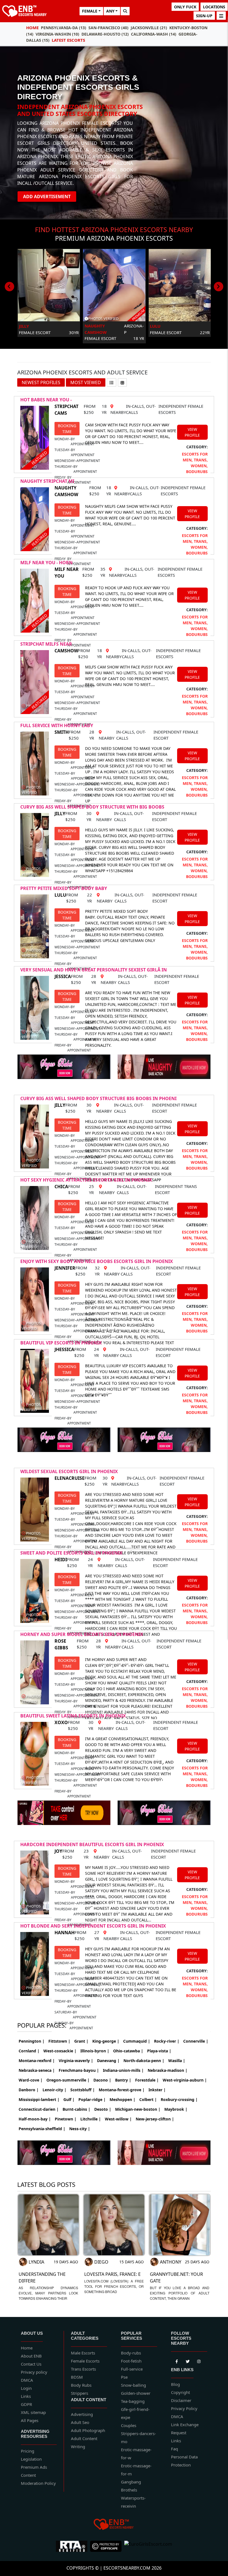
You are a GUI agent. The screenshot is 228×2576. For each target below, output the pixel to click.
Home (32, 28)
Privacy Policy (184, 2408)
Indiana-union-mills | (123, 2070)
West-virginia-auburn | (185, 2080)
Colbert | (148, 2099)
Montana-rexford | (37, 2061)
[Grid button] (122, 382)
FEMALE (90, 11)
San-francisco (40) (108, 28)
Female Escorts (85, 2361)
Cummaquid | (137, 2041)
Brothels (129, 2490)
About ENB (31, 2356)
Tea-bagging (133, 2401)
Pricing (28, 2451)
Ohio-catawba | (128, 2051)
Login (26, 2388)
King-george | (106, 2041)
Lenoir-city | (54, 2090)
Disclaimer (181, 2400)
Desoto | (103, 2109)
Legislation (31, 2459)
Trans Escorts (83, 2369)
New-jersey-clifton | (155, 2119)
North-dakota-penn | (144, 2061)
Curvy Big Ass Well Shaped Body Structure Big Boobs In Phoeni (98, 1098)
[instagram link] (199, 2361)
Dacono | (102, 2080)
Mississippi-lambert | (39, 2099)
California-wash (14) (154, 34)
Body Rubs (81, 2385)
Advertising (82, 2414)
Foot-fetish (131, 2361)
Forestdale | (147, 2080)
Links (26, 2396)
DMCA (27, 2380)
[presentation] (9, 287)
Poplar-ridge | (92, 2099)
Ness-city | (80, 2129)
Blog (175, 2384)
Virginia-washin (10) (57, 34)
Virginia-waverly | (76, 2061)
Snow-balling (133, 2385)
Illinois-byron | (95, 2051)
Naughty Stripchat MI (47, 481)
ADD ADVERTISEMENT (47, 197)
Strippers (80, 2393)
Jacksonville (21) (149, 28)
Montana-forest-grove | (122, 2090)
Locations (214, 7)
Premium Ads (34, 2467)
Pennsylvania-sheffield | (42, 2129)
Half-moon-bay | (35, 2119)
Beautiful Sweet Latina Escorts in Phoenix (73, 1716)
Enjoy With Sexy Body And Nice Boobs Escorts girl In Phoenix (97, 1261)
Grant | (81, 2041)
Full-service (132, 2369)
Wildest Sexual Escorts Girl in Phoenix (69, 1471)
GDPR (26, 2404)
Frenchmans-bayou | (79, 2070)
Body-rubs (131, 2353)
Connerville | (196, 2041)
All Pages (30, 2420)
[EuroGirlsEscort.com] (148, 2546)
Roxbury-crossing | (179, 2099)
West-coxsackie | (60, 2051)
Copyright (180, 2392)
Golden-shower (136, 2393)
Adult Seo (80, 2422)
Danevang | (108, 2061)
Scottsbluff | (83, 2090)
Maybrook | (176, 2109)
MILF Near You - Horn (46, 563)
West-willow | (118, 2119)
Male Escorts (83, 2353)
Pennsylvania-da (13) (64, 28)
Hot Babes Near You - (46, 400)
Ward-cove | (31, 2080)
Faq (174, 2449)
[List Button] (111, 382)
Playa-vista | (159, 2051)
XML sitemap (33, 2412)
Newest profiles (41, 382)
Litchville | (91, 2119)
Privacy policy (34, 2372)
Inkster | (157, 2090)
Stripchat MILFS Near (46, 644)
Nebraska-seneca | (37, 2070)
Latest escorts (68, 40)
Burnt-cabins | (76, 2109)
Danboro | (29, 2090)
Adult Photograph (88, 2430)
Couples (129, 2425)
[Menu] (221, 16)
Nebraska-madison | (168, 2070)
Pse (124, 2377)
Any (110, 11)
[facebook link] (188, 2361)
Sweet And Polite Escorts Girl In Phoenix (71, 1553)
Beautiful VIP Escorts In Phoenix (61, 1343)
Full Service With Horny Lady (57, 725)
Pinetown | (66, 2119)
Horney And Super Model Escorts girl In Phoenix (82, 1634)
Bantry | (123, 2080)
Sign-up (204, 16)
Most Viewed (86, 382)
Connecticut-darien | (39, 2109)
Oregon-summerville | (68, 2080)
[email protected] (117, 1984)
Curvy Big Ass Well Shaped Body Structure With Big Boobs (92, 807)
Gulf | (69, 2099)
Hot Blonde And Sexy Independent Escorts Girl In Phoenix (93, 1926)
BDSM (77, 2377)
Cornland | (29, 2051)
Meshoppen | (122, 2099)
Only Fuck (185, 7)
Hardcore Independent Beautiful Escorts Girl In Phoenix (92, 1844)
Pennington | (32, 2041)
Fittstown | (59, 2041)
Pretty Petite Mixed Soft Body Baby (64, 888)
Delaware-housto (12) (105, 34)
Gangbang (131, 2482)
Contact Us (31, 2364)
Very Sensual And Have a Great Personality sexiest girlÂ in (94, 970)
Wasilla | (177, 2061)
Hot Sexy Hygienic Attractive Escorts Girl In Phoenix (86, 1180)
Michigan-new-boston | (138, 2109)
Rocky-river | (167, 2041)
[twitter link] (177, 2361)
